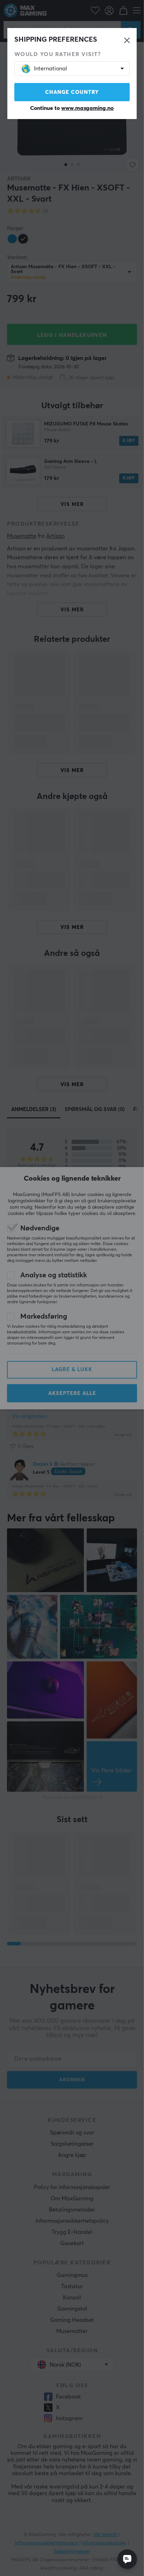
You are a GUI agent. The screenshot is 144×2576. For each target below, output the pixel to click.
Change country (72, 92)
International (51, 69)
